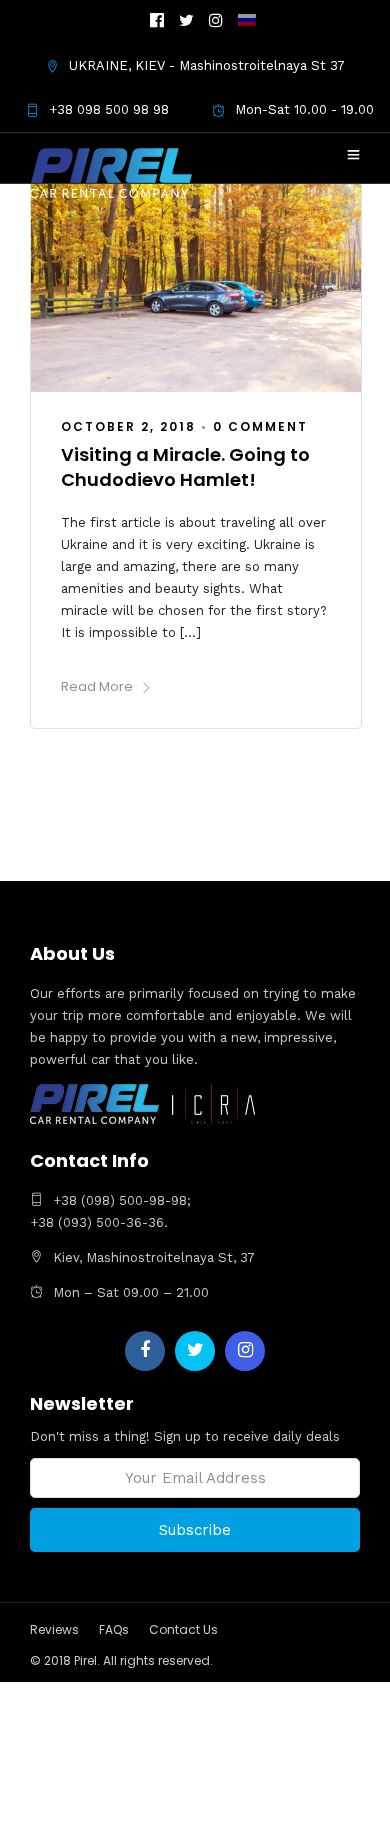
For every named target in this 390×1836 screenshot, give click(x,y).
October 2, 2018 (128, 426)
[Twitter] (195, 1351)
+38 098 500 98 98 (109, 109)
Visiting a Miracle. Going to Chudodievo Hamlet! (185, 467)
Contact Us (183, 1629)
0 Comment (260, 426)
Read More (97, 686)
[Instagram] (216, 22)
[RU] (247, 22)
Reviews (54, 1629)
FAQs (114, 1629)
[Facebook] (145, 1351)
